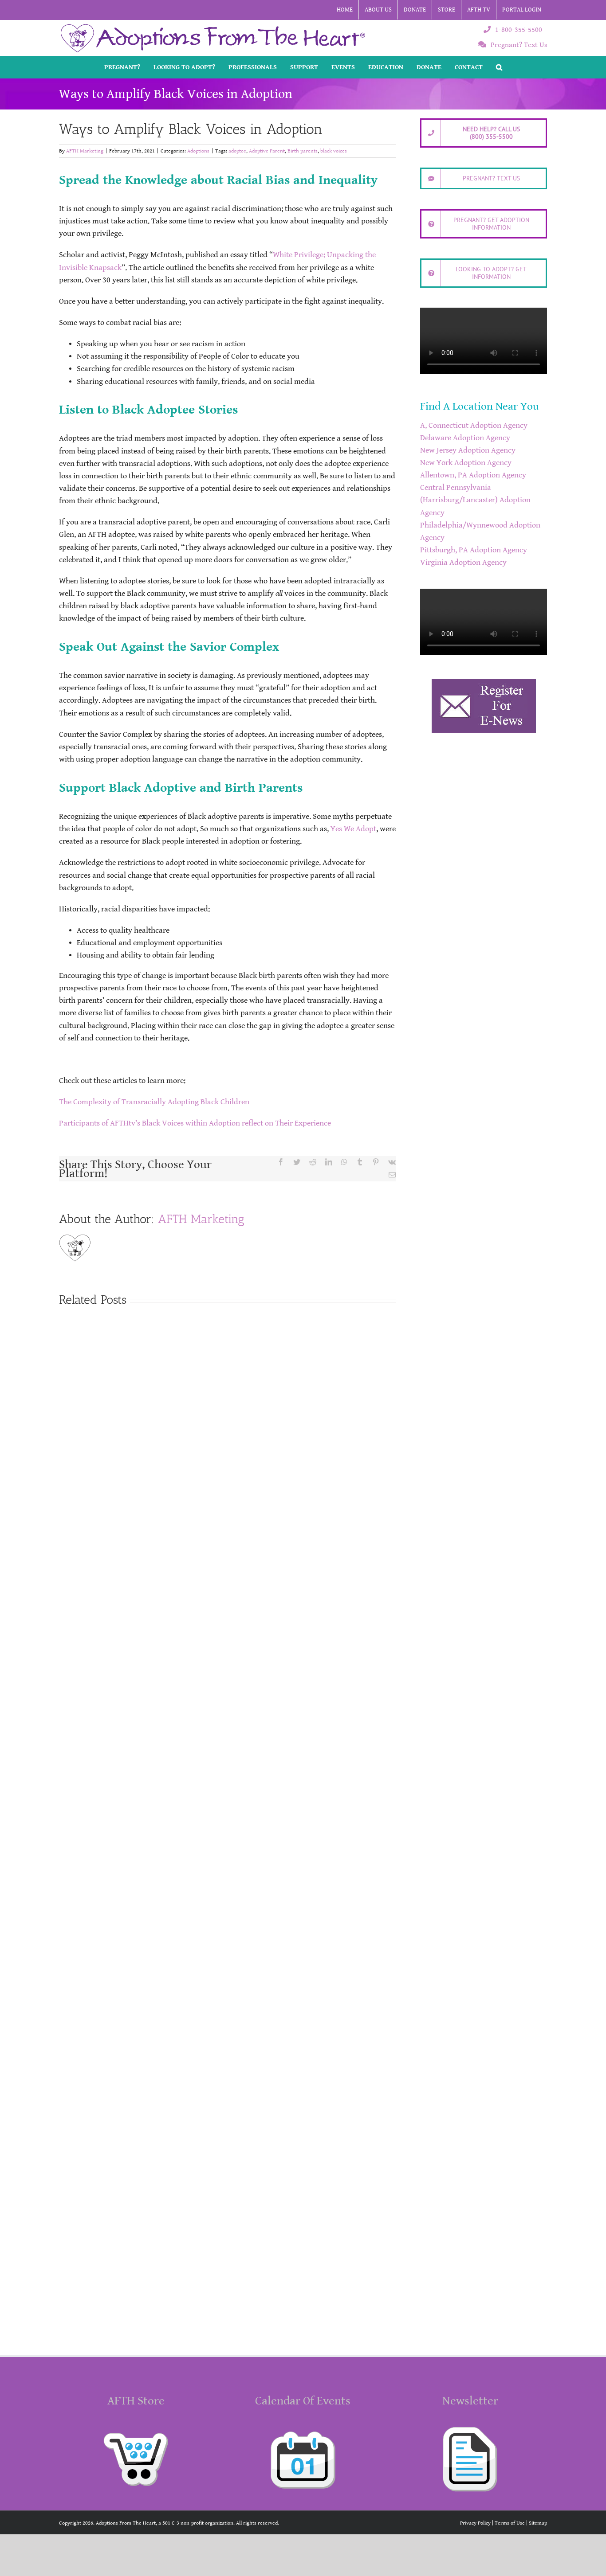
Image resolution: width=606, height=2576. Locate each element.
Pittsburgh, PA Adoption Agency (474, 550)
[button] (499, 67)
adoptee (237, 151)
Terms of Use (510, 2523)
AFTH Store (136, 2401)
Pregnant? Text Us (519, 45)
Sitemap (538, 2523)
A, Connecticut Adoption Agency (474, 426)
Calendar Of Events (303, 2401)
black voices (334, 151)
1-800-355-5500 (519, 30)
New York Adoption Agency (466, 463)
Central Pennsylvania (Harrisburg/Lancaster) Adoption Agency (475, 500)
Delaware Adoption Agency (465, 438)
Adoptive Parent (267, 151)
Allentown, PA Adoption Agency (473, 475)
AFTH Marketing (85, 151)
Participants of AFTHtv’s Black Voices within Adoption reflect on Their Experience (195, 1123)
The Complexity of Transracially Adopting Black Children (154, 1102)
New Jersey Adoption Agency (468, 450)
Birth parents (303, 151)
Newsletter (470, 2401)
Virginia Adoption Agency (463, 563)
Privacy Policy (475, 2523)
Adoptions (198, 151)
